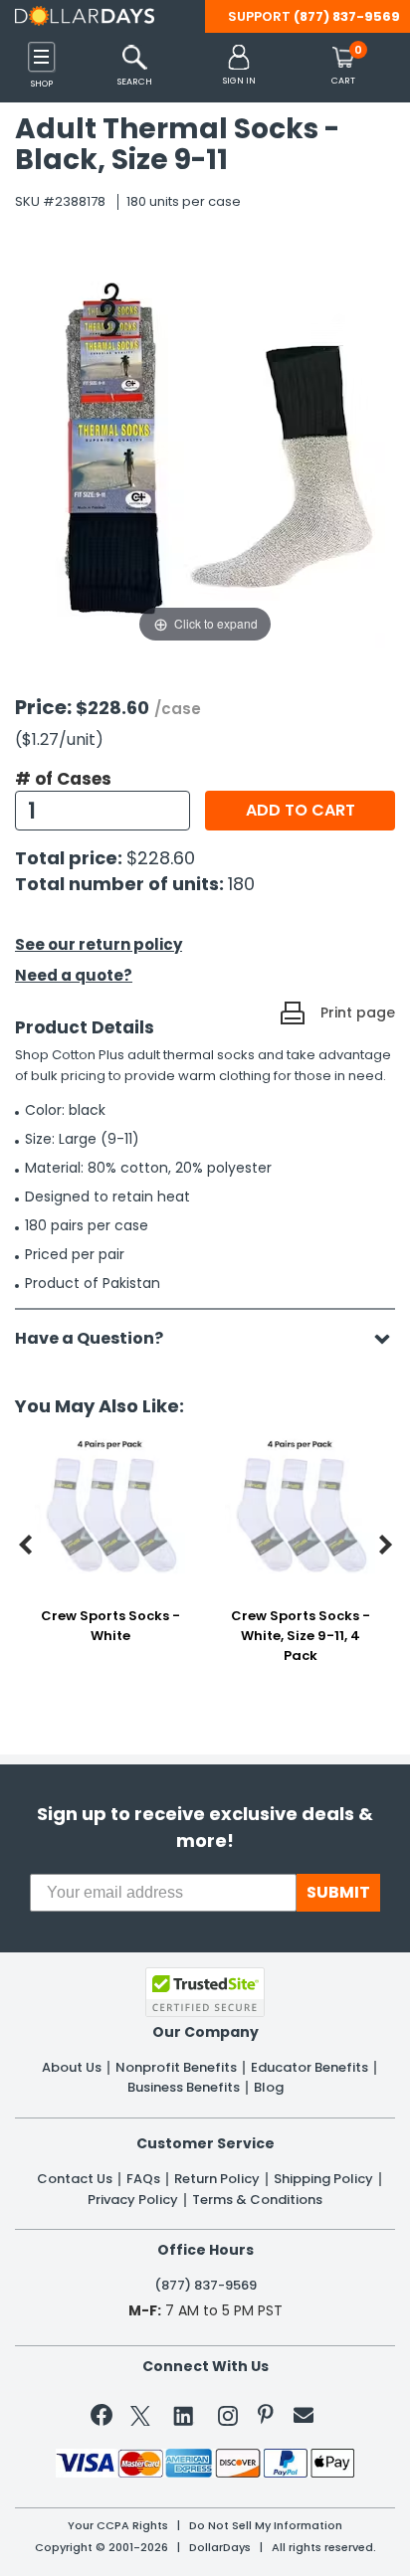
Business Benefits (184, 2088)
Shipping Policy (323, 2179)
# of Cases (63, 779)
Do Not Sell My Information (266, 2526)
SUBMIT (338, 1892)
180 (241, 884)
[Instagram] (228, 2419)
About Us (72, 2068)
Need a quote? (74, 975)
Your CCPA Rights (118, 2526)
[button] (239, 66)
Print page (358, 1012)
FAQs (143, 2179)
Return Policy (217, 2179)
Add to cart (301, 810)
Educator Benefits (309, 2068)
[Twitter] (140, 2419)
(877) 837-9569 (347, 16)
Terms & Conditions (257, 2200)
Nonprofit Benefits (176, 2068)
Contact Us (75, 2179)
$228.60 (161, 858)
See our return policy (99, 944)
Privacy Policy (133, 2200)
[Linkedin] (184, 2415)
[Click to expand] (205, 448)
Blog (269, 2088)
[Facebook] (105, 2419)
